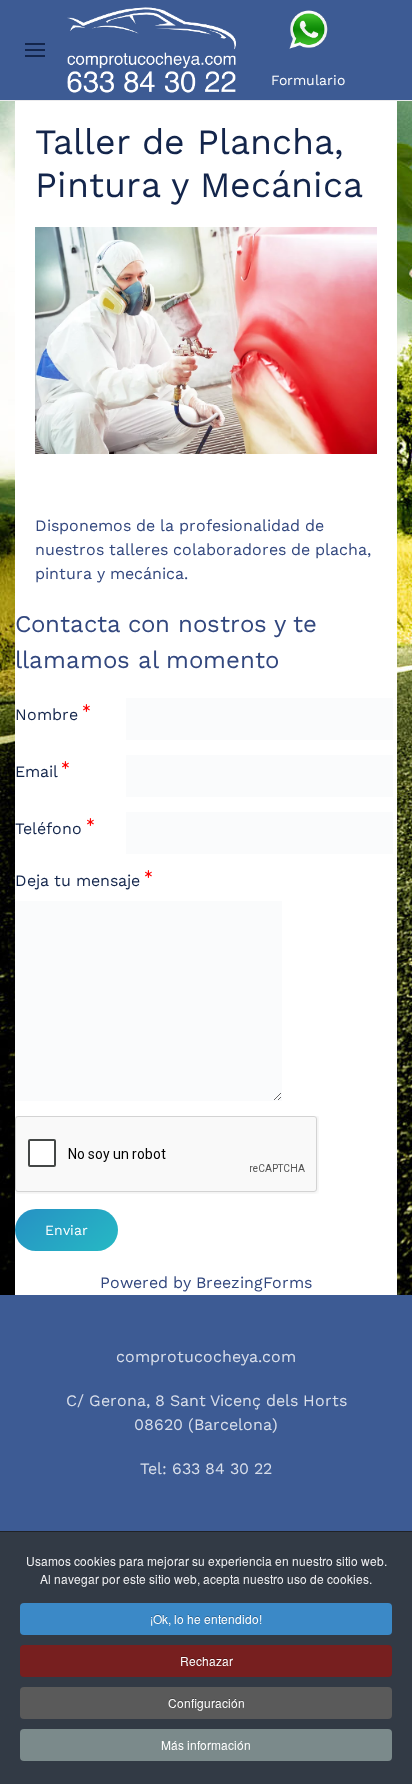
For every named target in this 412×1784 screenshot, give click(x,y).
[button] (35, 50)
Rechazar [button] (206, 1660)
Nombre (49, 714)
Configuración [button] (206, 1702)
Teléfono (51, 828)
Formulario (308, 80)
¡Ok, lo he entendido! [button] (206, 1618)
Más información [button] (206, 1744)
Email (38, 771)
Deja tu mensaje (80, 880)
